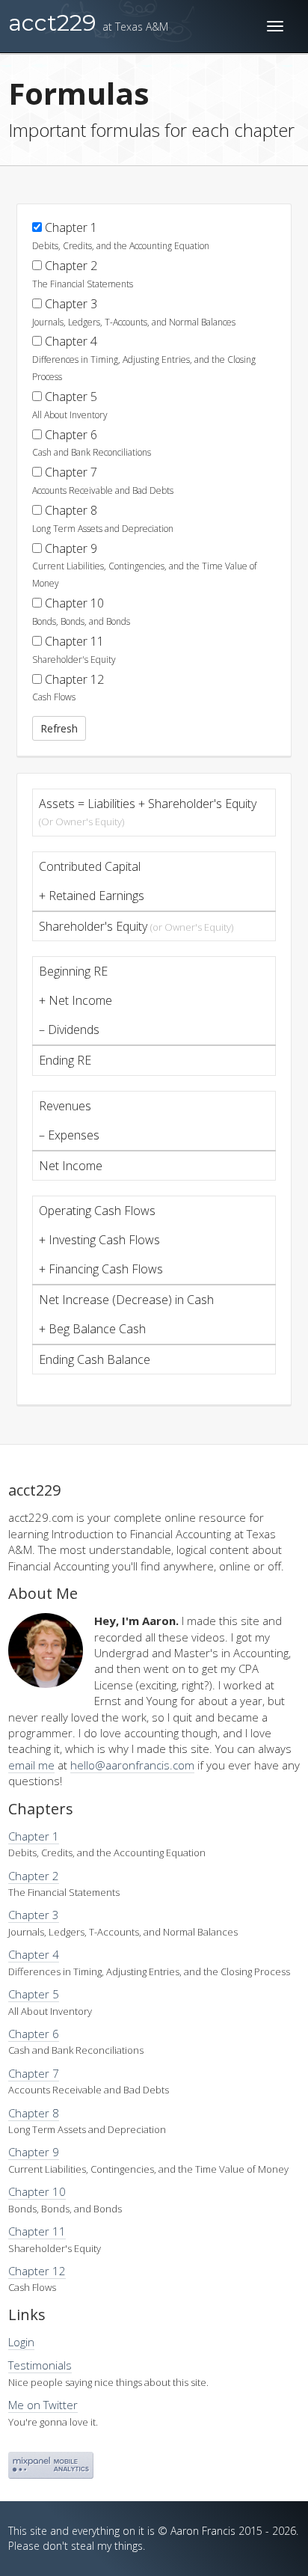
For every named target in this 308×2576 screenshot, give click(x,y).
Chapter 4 (144, 358)
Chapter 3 (134, 312)
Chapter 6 (92, 443)
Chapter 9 (144, 565)
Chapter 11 (74, 649)
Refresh (59, 728)
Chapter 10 (81, 611)
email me (31, 1765)
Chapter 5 (70, 405)
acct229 (88, 23)
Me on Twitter (43, 2405)
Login (21, 2342)
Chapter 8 (103, 518)
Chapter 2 (83, 274)
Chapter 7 (103, 480)
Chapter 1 (121, 236)
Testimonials (40, 2365)
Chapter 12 (68, 688)
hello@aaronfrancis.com (132, 1765)
